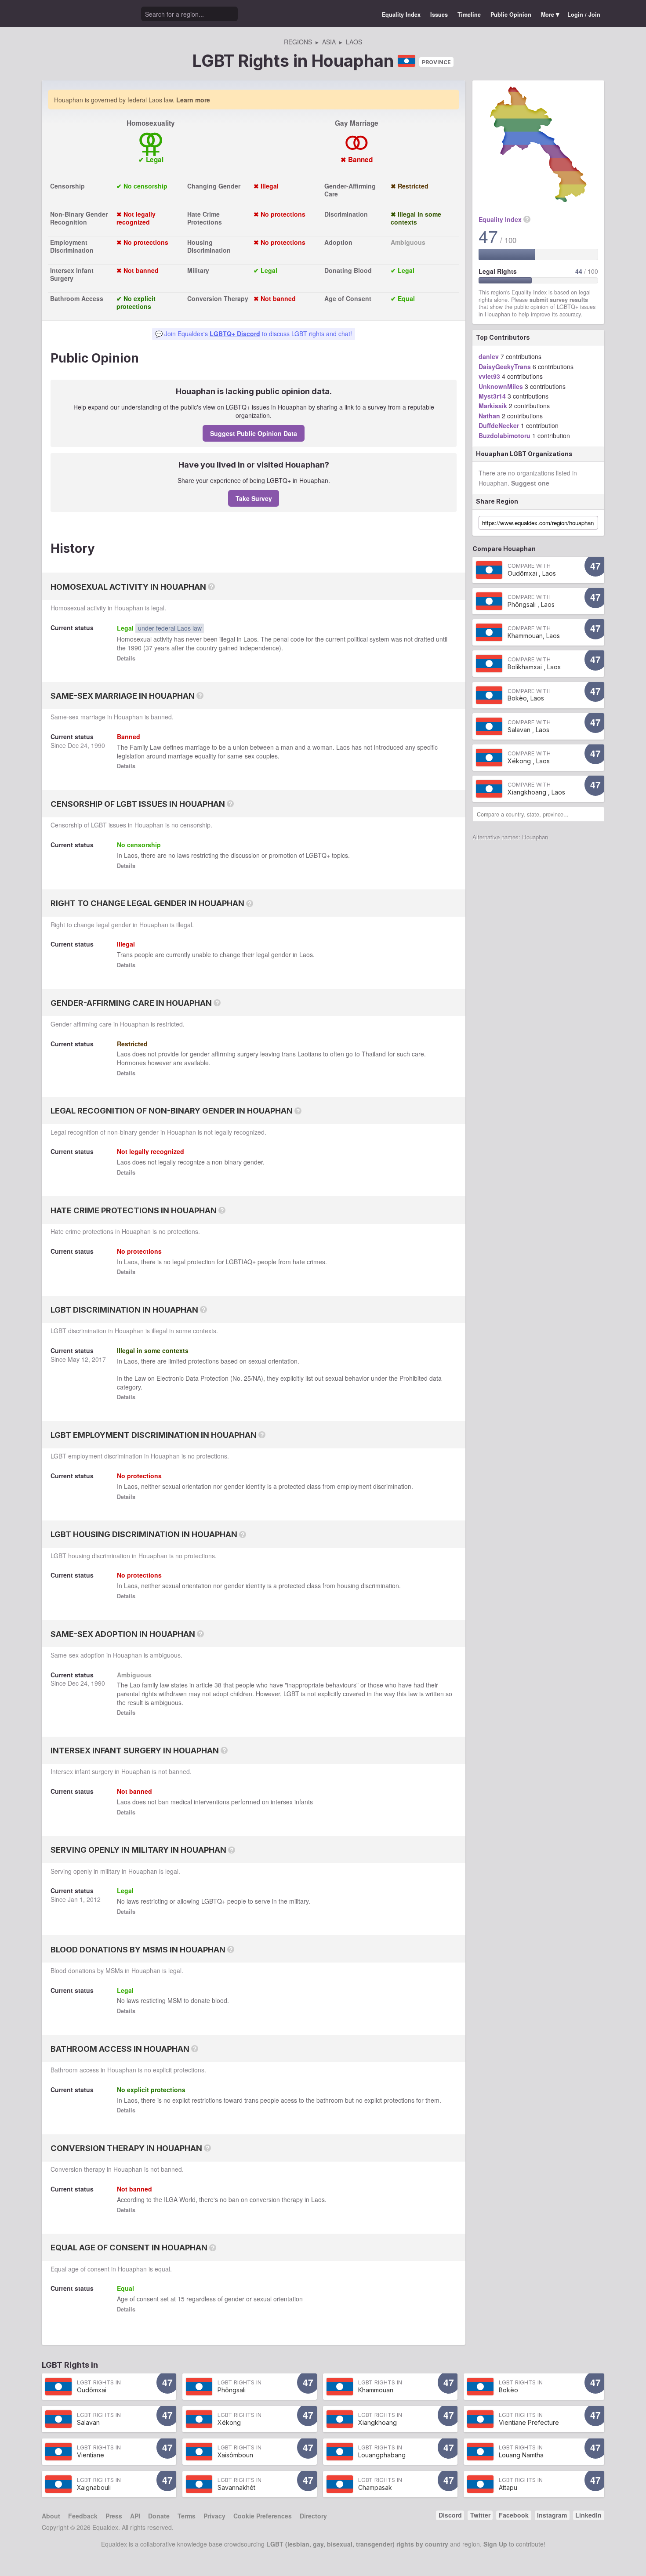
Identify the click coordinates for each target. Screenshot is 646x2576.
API (135, 2516)
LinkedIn (588, 2515)
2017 (99, 1359)
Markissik (493, 406)
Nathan (489, 416)
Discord (450, 2515)
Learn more (193, 100)
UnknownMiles (501, 386)
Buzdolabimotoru (504, 435)
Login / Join (584, 15)
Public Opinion (511, 15)
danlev (489, 356)
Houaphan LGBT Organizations (524, 454)
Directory (313, 2516)
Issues (439, 15)
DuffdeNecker (499, 425)
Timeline (469, 15)
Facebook (514, 2515)
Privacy (214, 2516)
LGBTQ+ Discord (235, 334)
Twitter (480, 2515)
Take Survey (254, 498)
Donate (159, 2516)
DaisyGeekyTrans (505, 366)
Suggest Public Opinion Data (254, 433)
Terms (187, 2516)
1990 (134, 648)
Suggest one (530, 483)
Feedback (83, 2516)
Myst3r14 (492, 396)
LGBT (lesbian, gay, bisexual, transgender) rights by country (357, 2544)
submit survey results (559, 300)
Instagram (552, 2515)
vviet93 (489, 376)
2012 (94, 1899)
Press (114, 2516)
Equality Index (401, 15)
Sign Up (495, 2544)
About (51, 2516)
